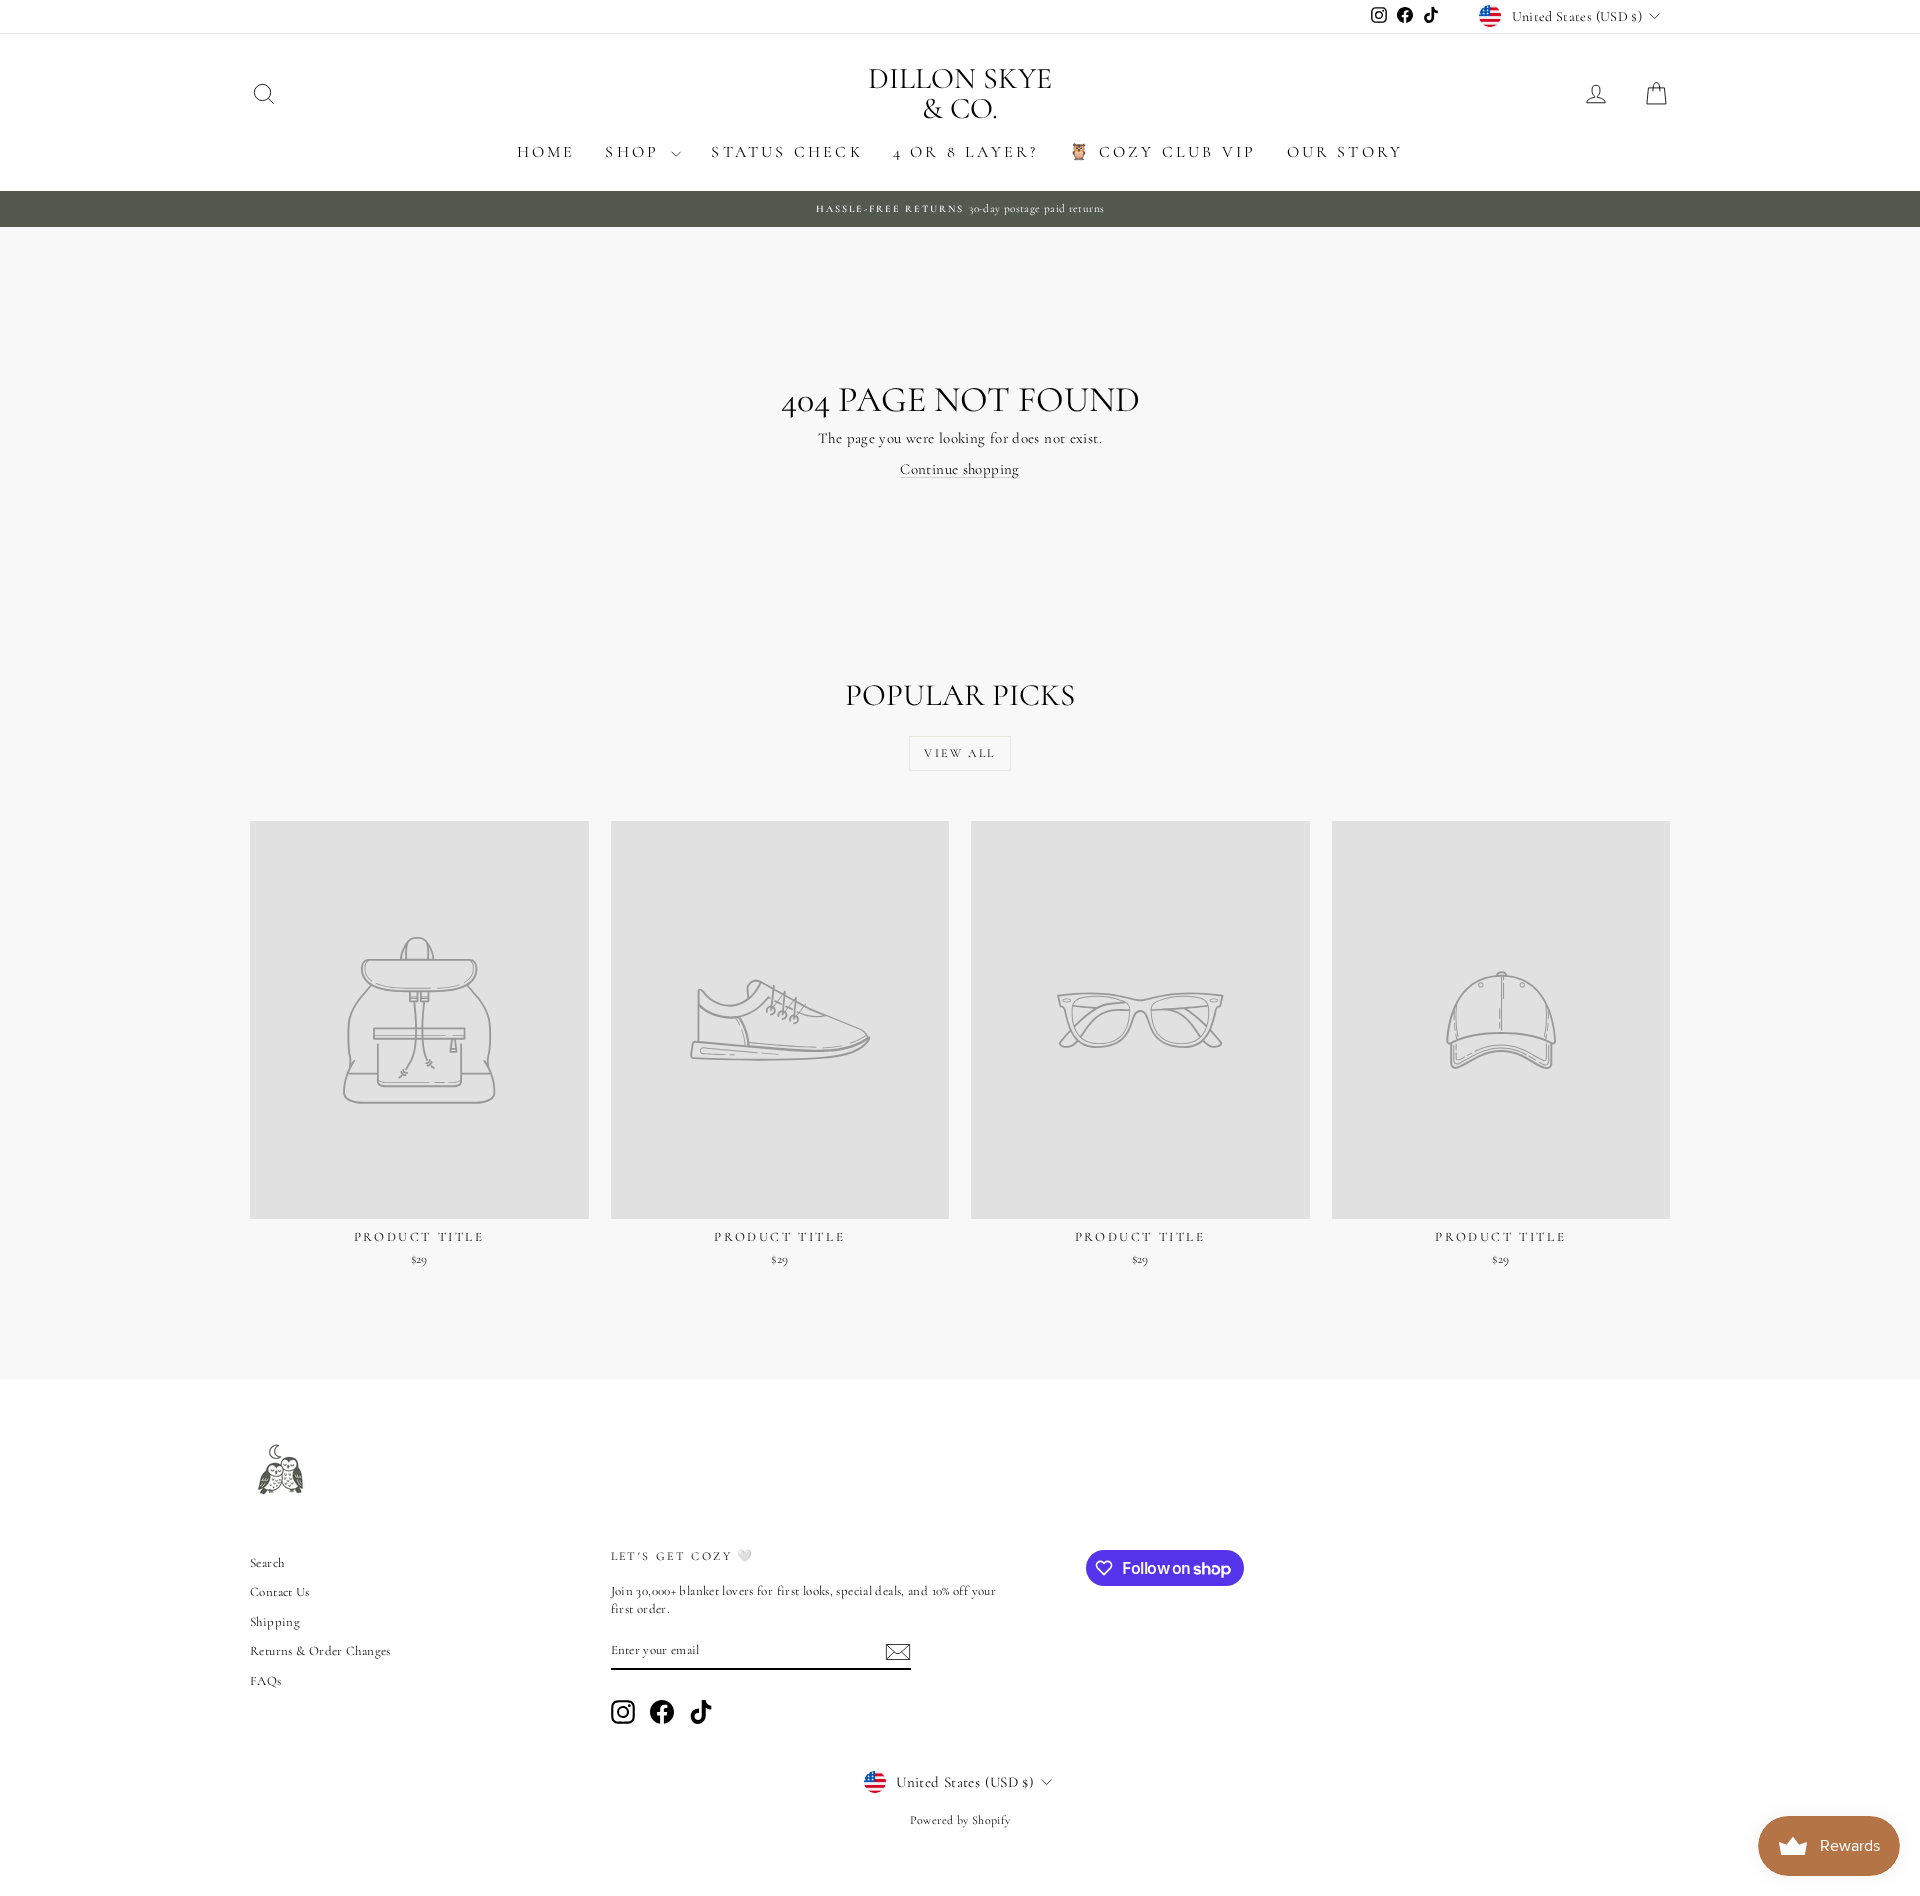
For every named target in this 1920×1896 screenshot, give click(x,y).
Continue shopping (959, 469)
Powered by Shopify (960, 1820)
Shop (635, 152)
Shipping (275, 1622)
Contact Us (280, 1592)
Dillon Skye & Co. (960, 93)
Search (267, 1563)
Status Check (786, 152)
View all (959, 753)
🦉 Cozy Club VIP (1163, 152)
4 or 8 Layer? (966, 152)
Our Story (1345, 152)
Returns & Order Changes (320, 1651)
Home (546, 152)
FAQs (266, 1681)
